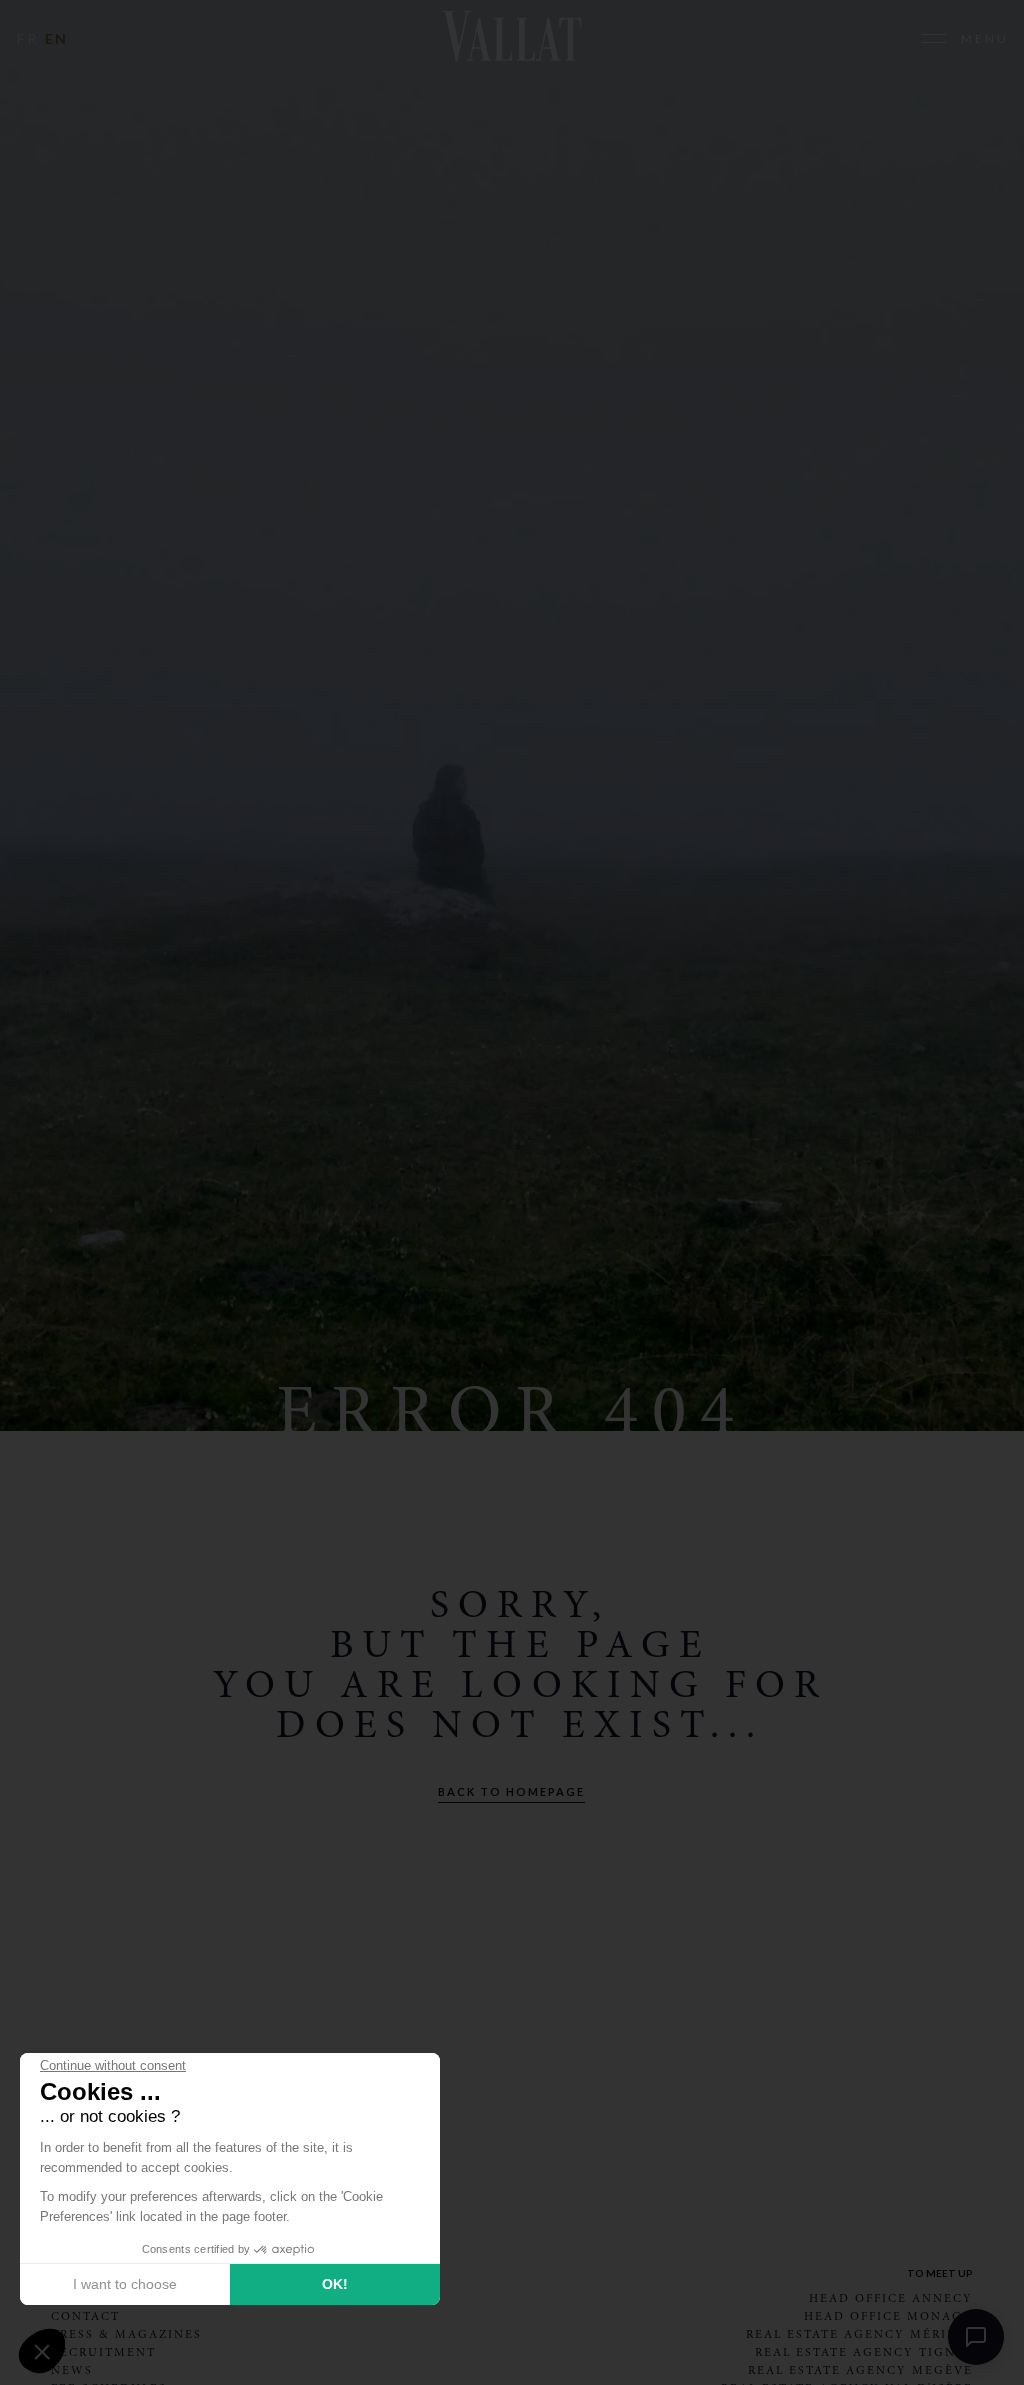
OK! (335, 2284)
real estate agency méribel (859, 2334)
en (56, 38)
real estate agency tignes (864, 2352)
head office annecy (891, 2298)
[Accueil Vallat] (511, 38)
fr (27, 38)
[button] (42, 2351)
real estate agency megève (860, 2370)
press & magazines (126, 2334)
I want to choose (125, 2284)
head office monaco (888, 2316)
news (72, 2370)
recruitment (103, 2352)
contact (85, 2316)
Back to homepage (511, 1791)
